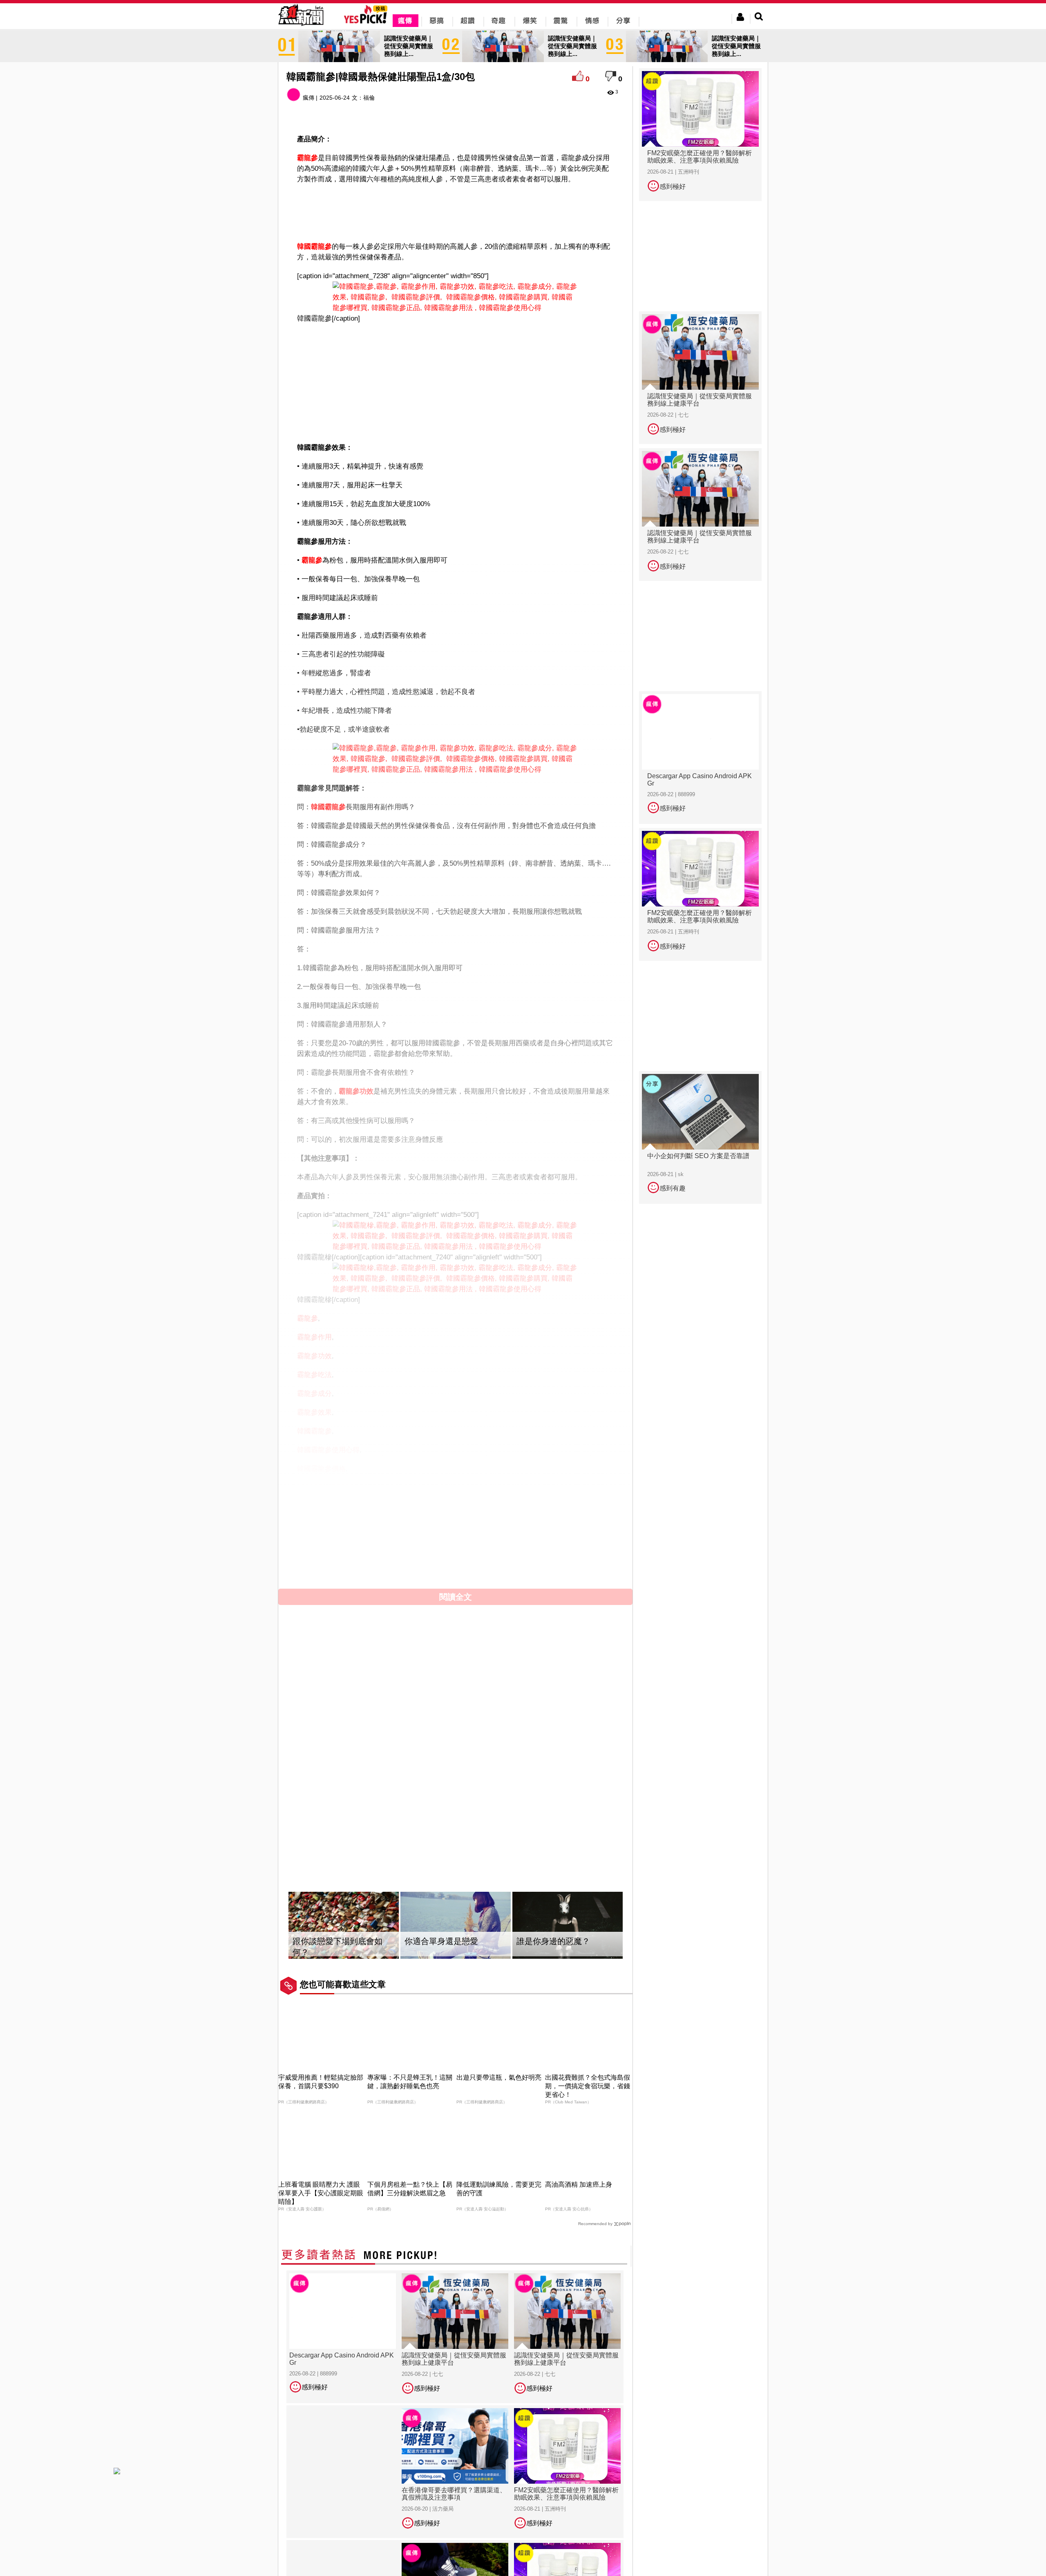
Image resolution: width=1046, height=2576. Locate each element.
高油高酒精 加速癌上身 (579, 2184)
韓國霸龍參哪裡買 (325, 1488)
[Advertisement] (456, 211)
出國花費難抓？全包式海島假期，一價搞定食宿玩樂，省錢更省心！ (588, 2086)
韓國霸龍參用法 (321, 1525)
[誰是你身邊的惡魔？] (568, 1925)
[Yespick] (368, 22)
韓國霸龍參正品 (321, 1506)
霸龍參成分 (314, 1394)
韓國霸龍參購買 (321, 1563)
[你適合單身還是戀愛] (456, 1925)
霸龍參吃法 (314, 1375)
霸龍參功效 (356, 1091)
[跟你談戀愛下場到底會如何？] (344, 1925)
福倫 (369, 98)
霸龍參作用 (314, 1337)
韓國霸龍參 (314, 247)
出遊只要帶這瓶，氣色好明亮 (499, 2077)
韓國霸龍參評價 (321, 1544)
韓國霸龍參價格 (321, 1469)
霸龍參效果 (314, 1412)
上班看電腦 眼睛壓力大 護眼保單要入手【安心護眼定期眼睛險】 (321, 2193)
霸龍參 (307, 158)
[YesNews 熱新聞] (301, 26)
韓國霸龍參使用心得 (328, 1450)
